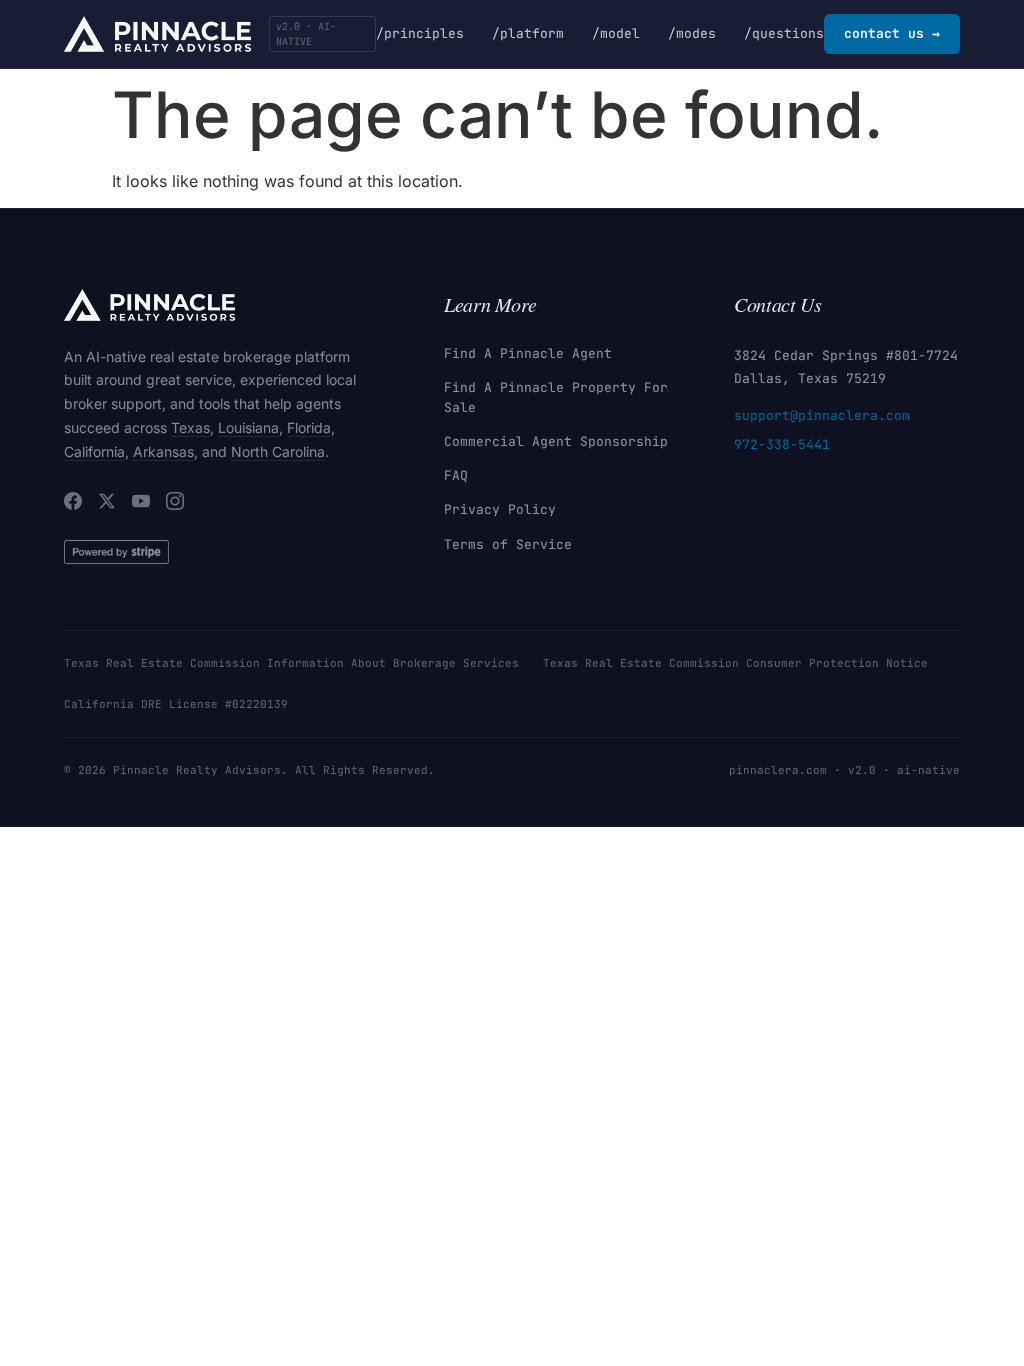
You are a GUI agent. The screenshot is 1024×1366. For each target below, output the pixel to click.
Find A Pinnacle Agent (528, 353)
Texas (190, 427)
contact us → (892, 33)
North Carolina (278, 451)
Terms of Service (508, 544)
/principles (420, 33)
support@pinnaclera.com (822, 415)
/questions (784, 33)
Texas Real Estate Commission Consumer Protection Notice (735, 663)
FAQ (456, 475)
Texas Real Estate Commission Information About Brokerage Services (291, 663)
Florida (309, 427)
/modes (692, 33)
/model (616, 33)
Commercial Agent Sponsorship (556, 441)
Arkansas (163, 451)
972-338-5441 (782, 444)
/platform (528, 33)
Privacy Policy (500, 509)
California (94, 451)
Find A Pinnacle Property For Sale (556, 397)
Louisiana (248, 427)
